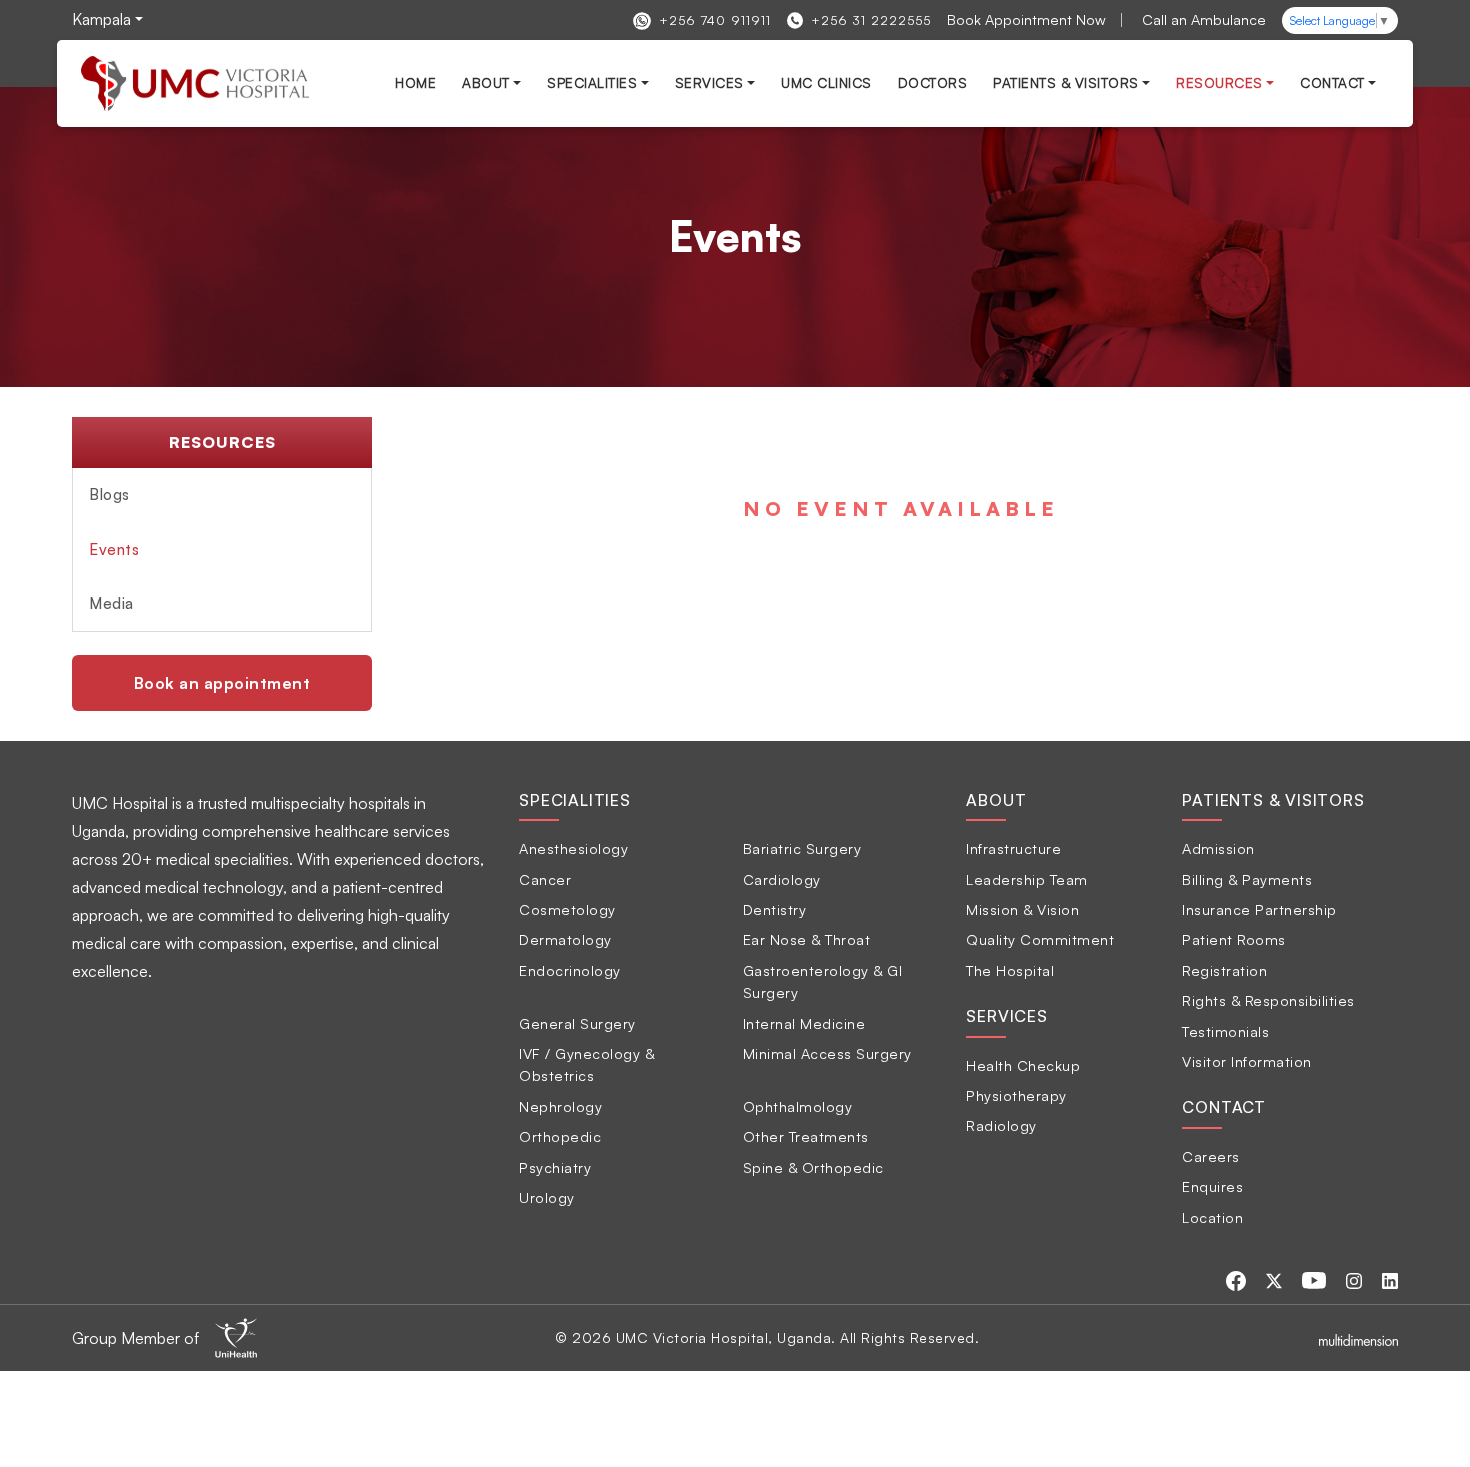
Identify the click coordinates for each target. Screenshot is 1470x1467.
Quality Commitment (1040, 939)
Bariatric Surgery (802, 848)
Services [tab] (1006, 1016)
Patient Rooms (1234, 939)
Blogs (109, 494)
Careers (1211, 1156)
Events (114, 549)
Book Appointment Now (1026, 19)
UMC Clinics (826, 82)
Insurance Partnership (1259, 909)
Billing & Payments (1247, 879)
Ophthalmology (798, 1106)
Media (111, 603)
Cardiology (782, 879)
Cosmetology (567, 909)
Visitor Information (1247, 1061)
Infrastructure (1013, 848)
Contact (1332, 82)
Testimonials (1225, 1031)
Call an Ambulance (1204, 19)
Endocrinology (570, 970)
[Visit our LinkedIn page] (1390, 1279)
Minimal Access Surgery (827, 1053)
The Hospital (1010, 970)
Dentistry (775, 909)
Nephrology (560, 1106)
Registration (1224, 970)
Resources (1219, 82)
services (709, 82)
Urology (547, 1197)
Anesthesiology (573, 848)
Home (415, 82)
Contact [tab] (1224, 1107)
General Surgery (577, 1023)
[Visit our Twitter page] (1276, 1279)
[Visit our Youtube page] (1316, 1279)
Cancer (545, 879)
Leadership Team (1027, 879)
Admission (1218, 848)
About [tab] (996, 800)
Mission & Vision (1022, 909)
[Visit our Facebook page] (1238, 1279)
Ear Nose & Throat (807, 939)
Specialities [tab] (575, 800)
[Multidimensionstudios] (1358, 1338)
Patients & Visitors (1066, 82)
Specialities (592, 82)
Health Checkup (1023, 1065)
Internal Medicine (804, 1023)
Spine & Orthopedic (813, 1167)
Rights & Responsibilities (1268, 1000)
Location (1212, 1217)
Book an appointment (222, 683)
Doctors (933, 82)
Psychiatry (555, 1167)
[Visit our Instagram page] (1356, 1279)
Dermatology (565, 939)
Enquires (1212, 1186)
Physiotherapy (1016, 1095)
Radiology (1001, 1125)
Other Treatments (806, 1136)
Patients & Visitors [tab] (1273, 800)
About (486, 82)
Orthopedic (560, 1136)
